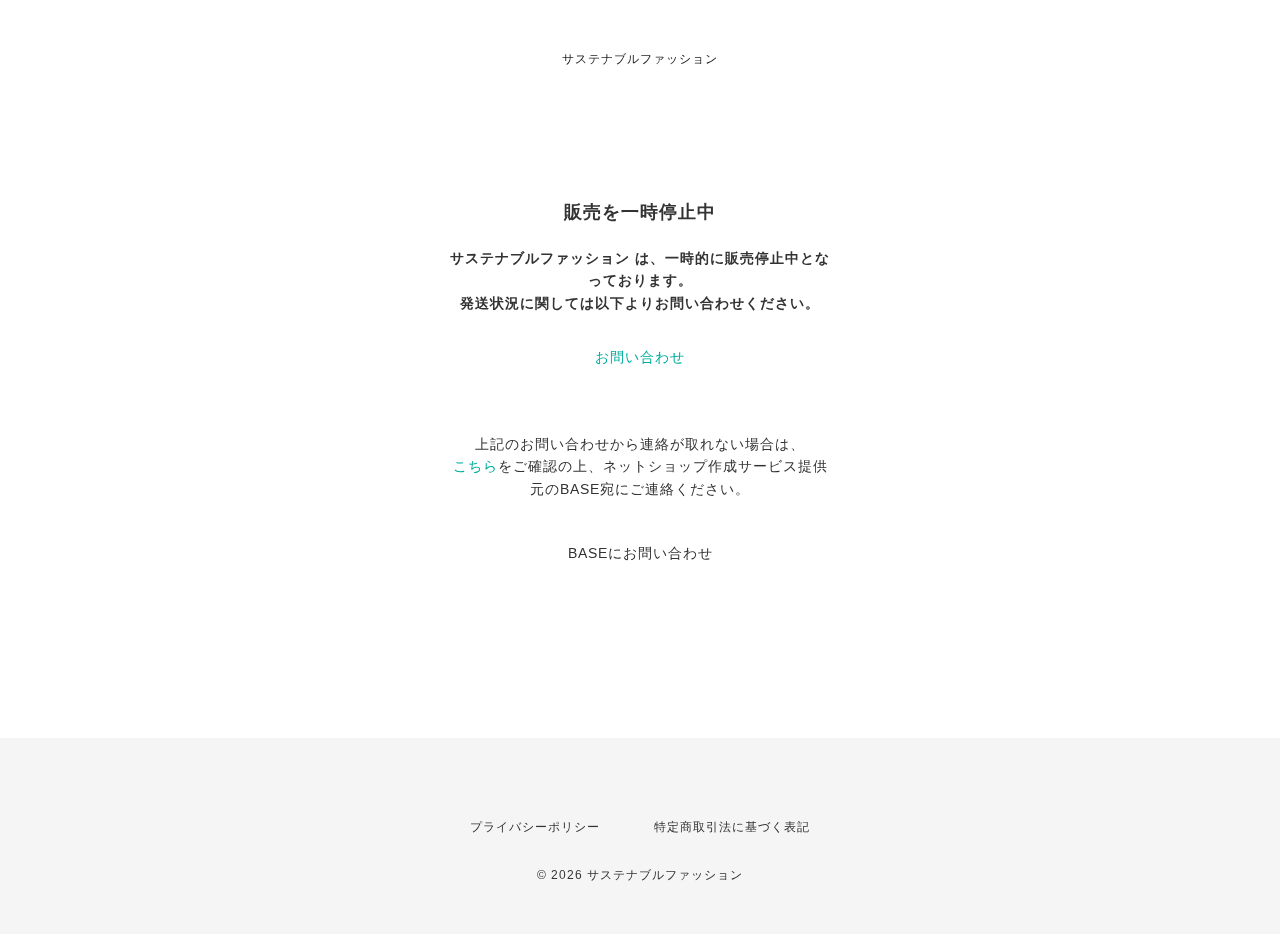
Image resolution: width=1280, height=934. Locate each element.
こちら (475, 466)
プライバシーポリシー (535, 827)
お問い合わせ (640, 357)
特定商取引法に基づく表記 (732, 827)
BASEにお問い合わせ (640, 553)
